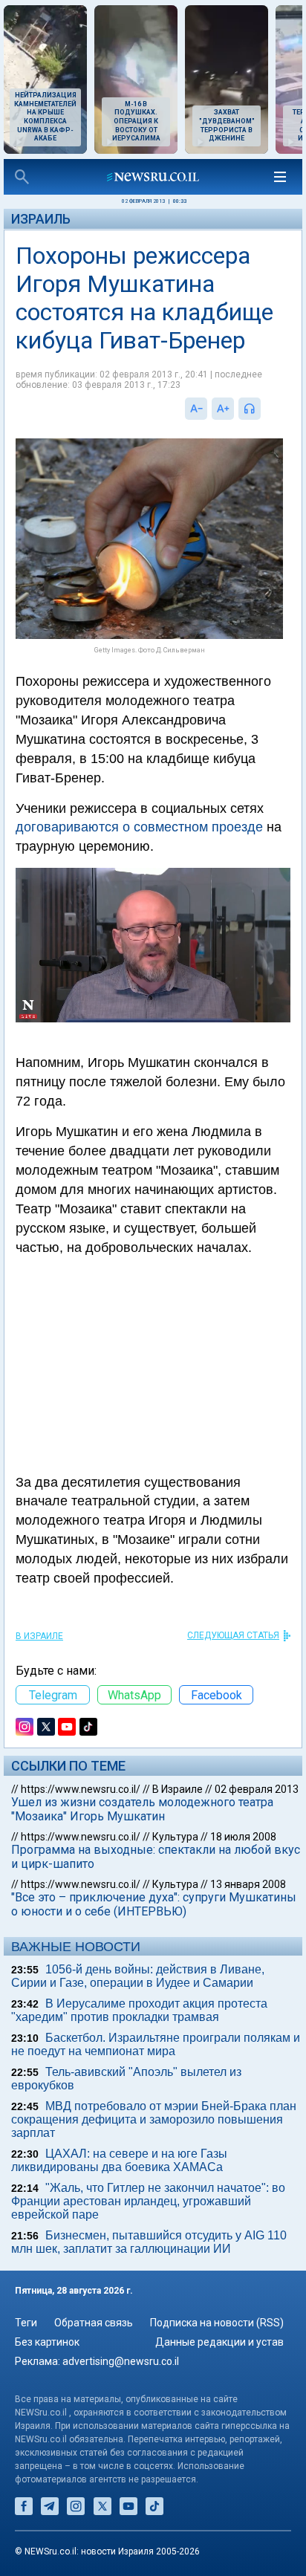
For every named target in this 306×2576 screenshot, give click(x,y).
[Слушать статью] (264, 409)
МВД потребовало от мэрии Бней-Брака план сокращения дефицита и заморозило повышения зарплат (154, 2119)
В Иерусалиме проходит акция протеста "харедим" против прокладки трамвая (139, 2010)
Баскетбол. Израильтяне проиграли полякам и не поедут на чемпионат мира (156, 2044)
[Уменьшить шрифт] (196, 409)
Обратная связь (94, 2323)
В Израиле (39, 1636)
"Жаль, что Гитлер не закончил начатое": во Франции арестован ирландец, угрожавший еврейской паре (148, 2201)
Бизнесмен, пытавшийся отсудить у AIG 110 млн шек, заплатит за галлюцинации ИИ (149, 2242)
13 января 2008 (248, 1884)
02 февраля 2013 (257, 1789)
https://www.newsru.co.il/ (81, 1789)
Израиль (41, 219)
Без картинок (47, 2342)
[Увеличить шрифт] (223, 409)
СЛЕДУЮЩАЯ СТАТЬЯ (233, 1635)
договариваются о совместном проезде (139, 827)
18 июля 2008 (243, 1837)
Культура (175, 1837)
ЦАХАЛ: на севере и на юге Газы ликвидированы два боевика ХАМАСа (119, 2160)
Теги (26, 2323)
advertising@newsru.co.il (121, 2361)
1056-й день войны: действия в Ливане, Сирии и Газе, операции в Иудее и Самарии (138, 1976)
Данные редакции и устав (219, 2342)
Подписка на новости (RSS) (217, 2323)
